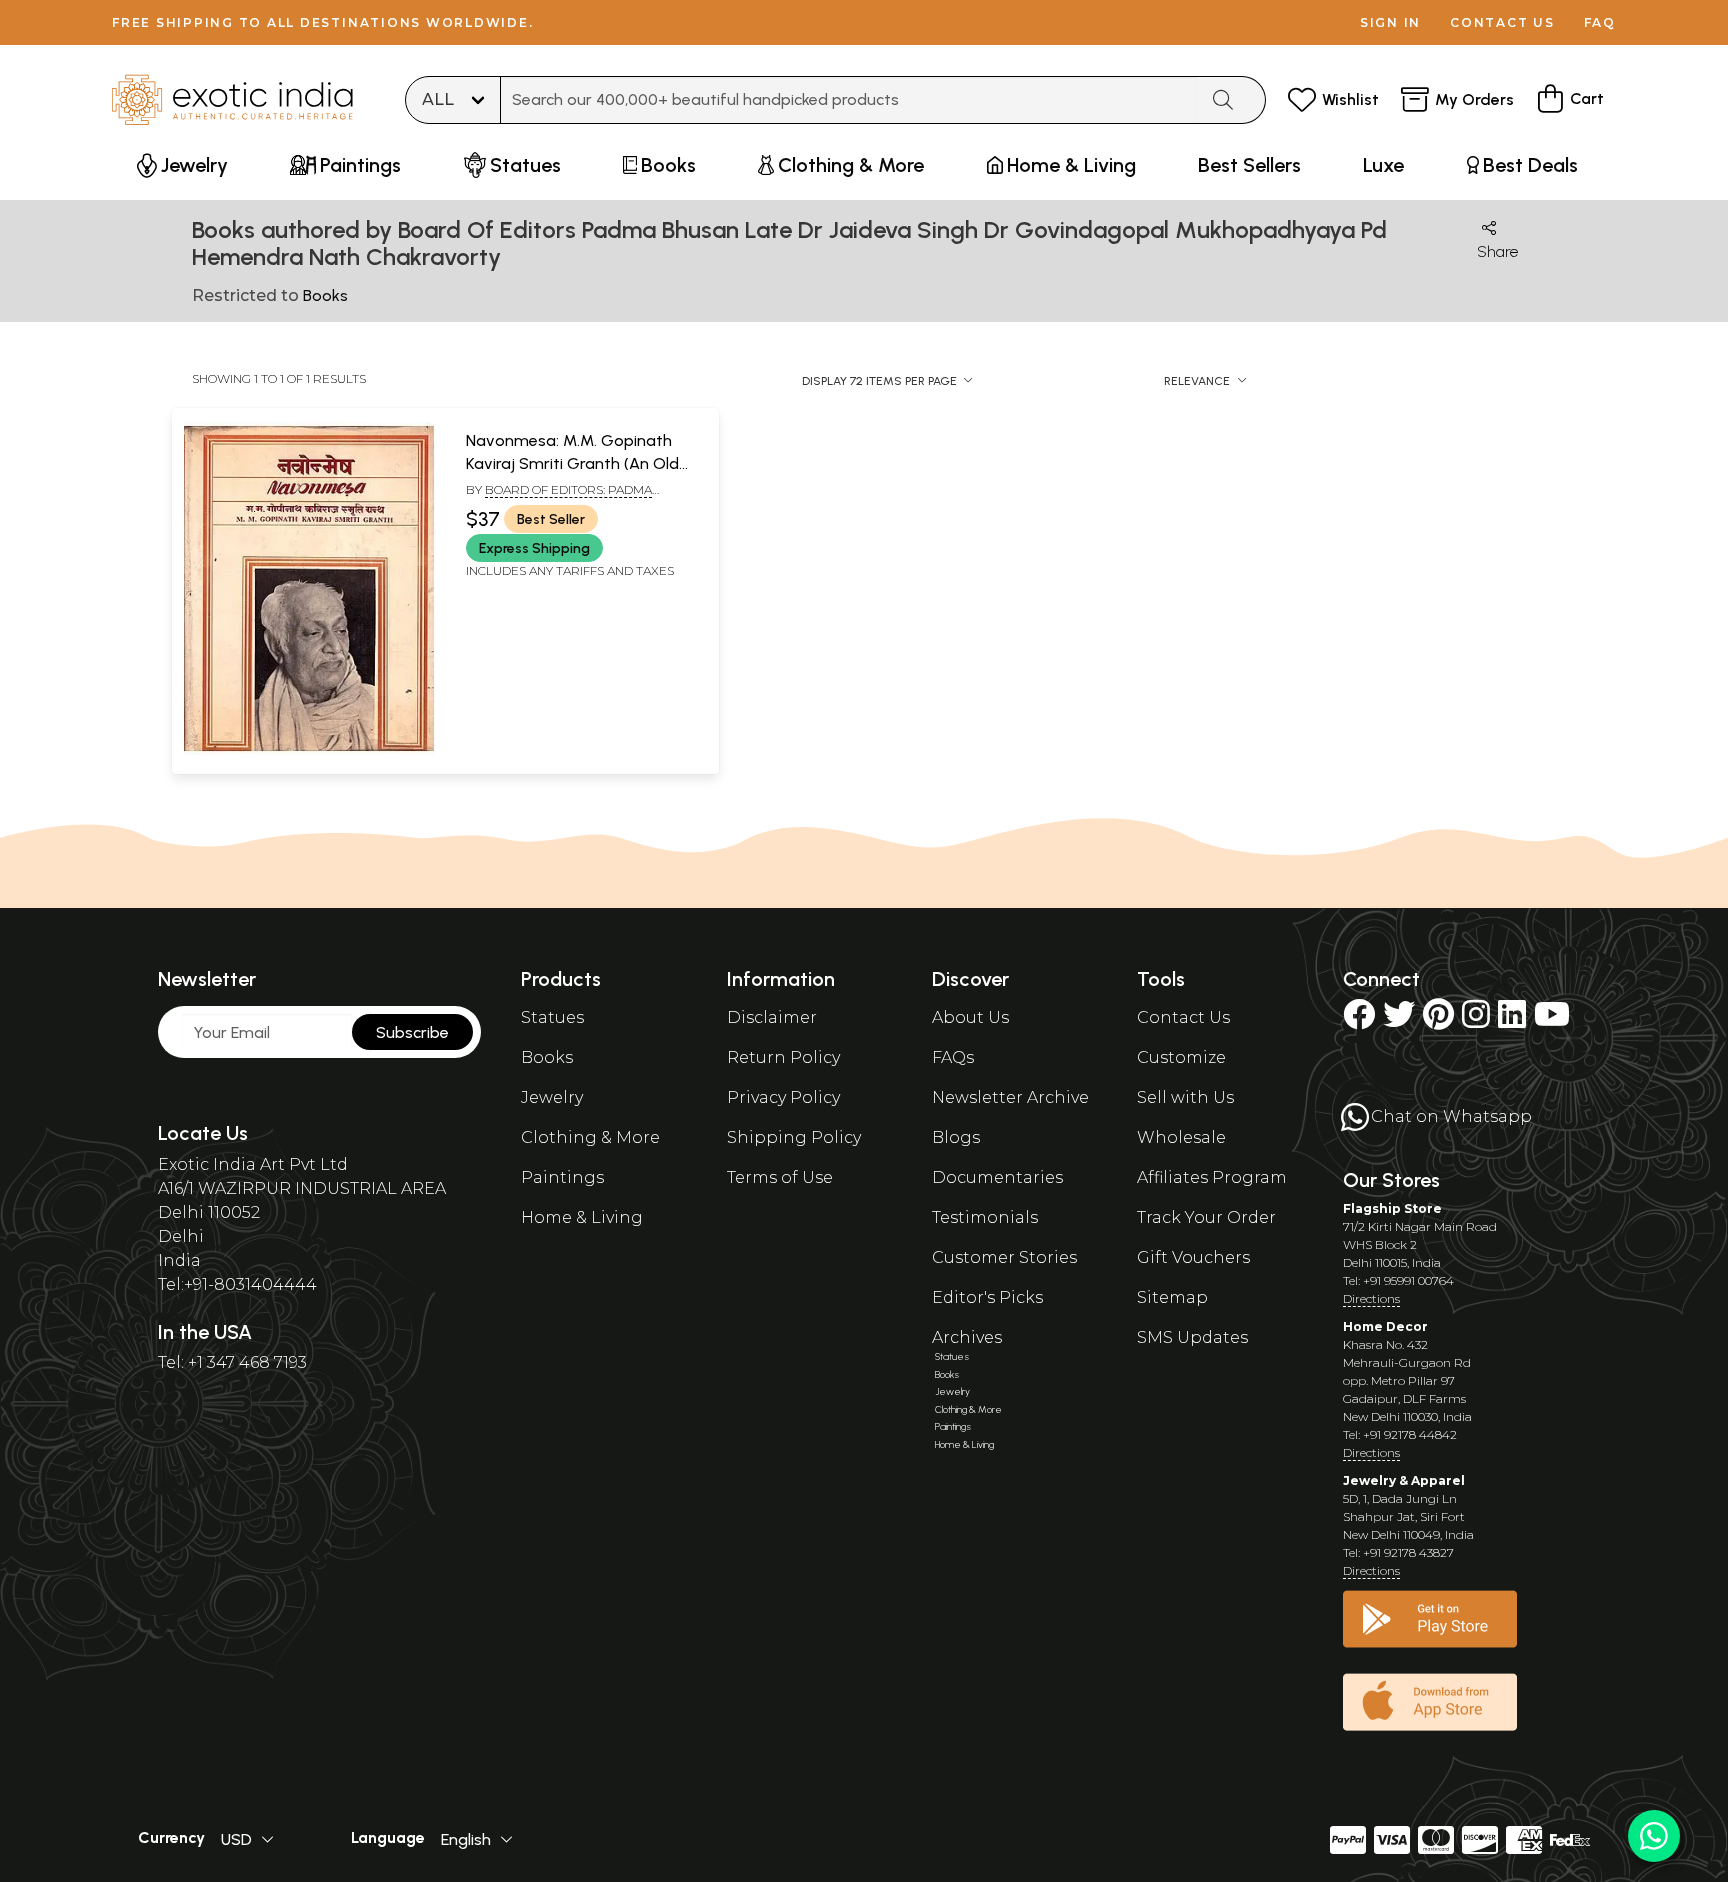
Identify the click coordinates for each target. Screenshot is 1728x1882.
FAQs (953, 1057)
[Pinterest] (1438, 1020)
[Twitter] (1399, 1020)
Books (547, 1057)
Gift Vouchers (1193, 1257)
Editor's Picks (987, 1297)
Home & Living (582, 1217)
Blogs (956, 1137)
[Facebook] (1359, 1020)
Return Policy (783, 1057)
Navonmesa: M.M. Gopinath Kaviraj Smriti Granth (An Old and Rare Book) (572, 463)
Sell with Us (1185, 1097)
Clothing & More (590, 1137)
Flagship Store (1392, 1208)
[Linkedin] (1512, 1020)
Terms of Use (780, 1177)
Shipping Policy (794, 1137)
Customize (1181, 1057)
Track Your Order (1206, 1217)
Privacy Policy (783, 1097)
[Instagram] (1476, 1020)
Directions (1371, 1298)
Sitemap (1172, 1297)
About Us (970, 1017)
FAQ (1600, 22)
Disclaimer (772, 1017)
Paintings (562, 1177)
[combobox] (849, 100)
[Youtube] (1552, 1020)
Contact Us (1183, 1017)
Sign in (1390, 22)
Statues (552, 1017)
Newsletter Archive (1010, 1097)
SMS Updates (1192, 1337)
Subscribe (412, 1032)
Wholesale (1181, 1137)
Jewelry (552, 1097)
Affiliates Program (1212, 1177)
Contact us (1502, 22)
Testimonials (985, 1217)
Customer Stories (1004, 1257)
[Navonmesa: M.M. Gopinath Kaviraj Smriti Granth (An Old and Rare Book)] (309, 751)
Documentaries (997, 1177)
